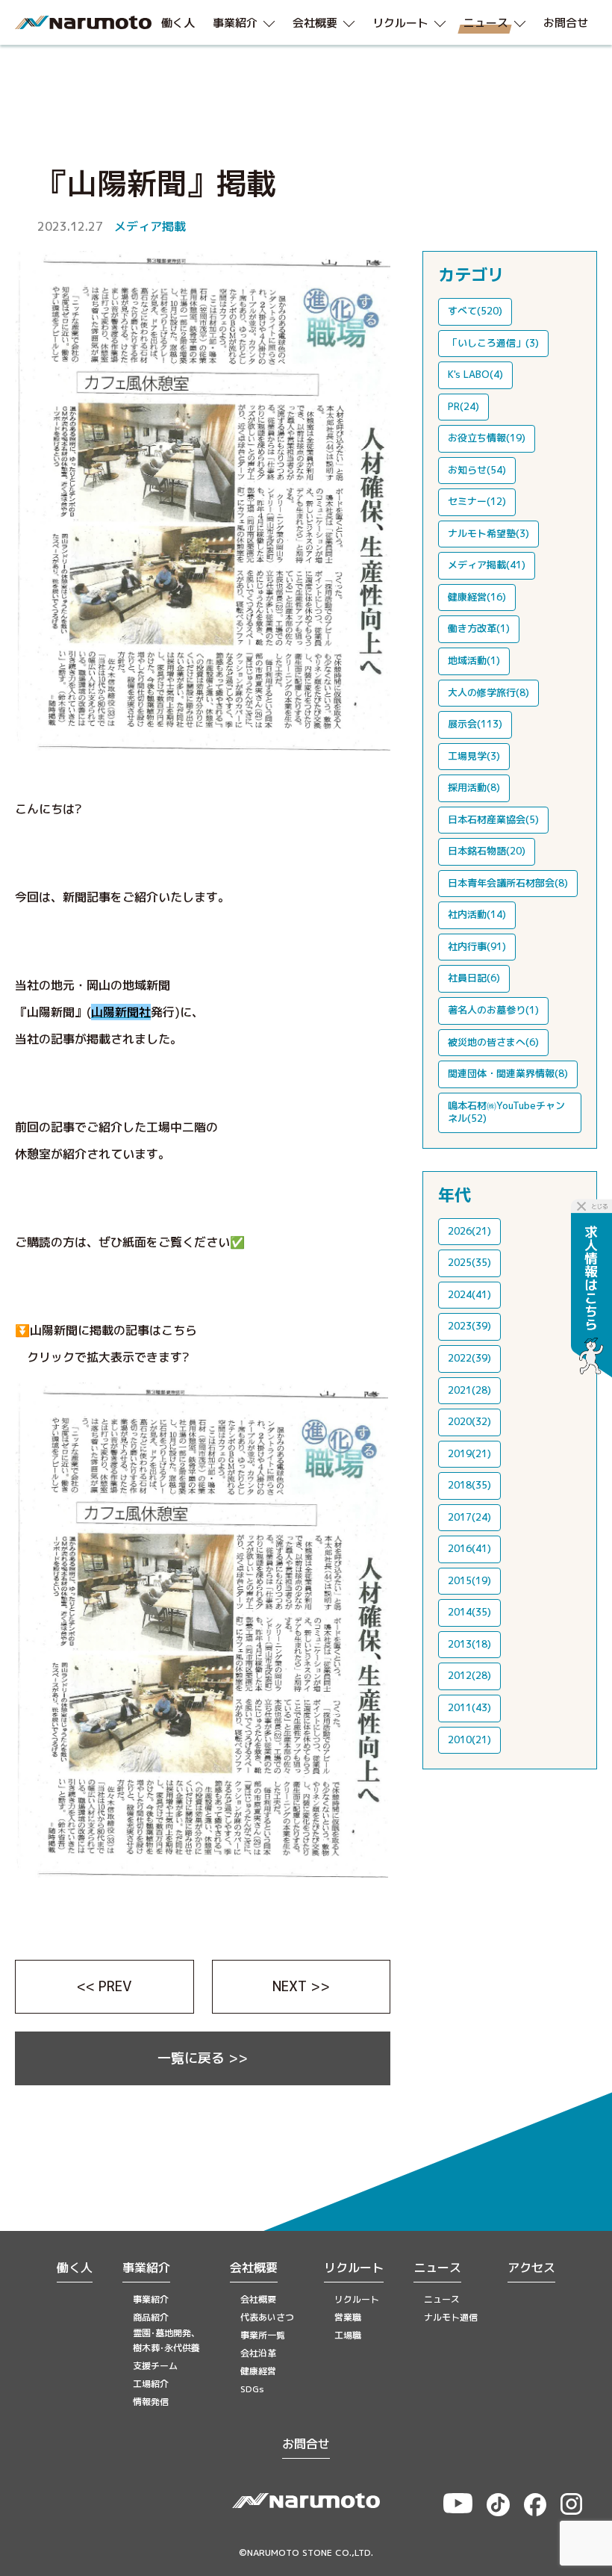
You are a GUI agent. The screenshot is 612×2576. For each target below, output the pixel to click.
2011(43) (469, 1707)
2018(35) (469, 1485)
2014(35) (469, 1612)
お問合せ (306, 2444)
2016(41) (469, 1548)
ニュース (437, 2268)
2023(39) (469, 1326)
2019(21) (469, 1453)
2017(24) (469, 1517)
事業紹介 (146, 2268)
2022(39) (469, 1358)
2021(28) (469, 1390)
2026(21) (469, 1231)
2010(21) (469, 1739)
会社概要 (254, 2268)
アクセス (531, 2268)
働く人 (75, 2268)
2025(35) (469, 1262)
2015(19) (469, 1580)
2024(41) (469, 1294)
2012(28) (469, 1675)
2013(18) (469, 1644)
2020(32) (469, 1421)
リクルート (354, 2268)
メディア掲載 (150, 226)
